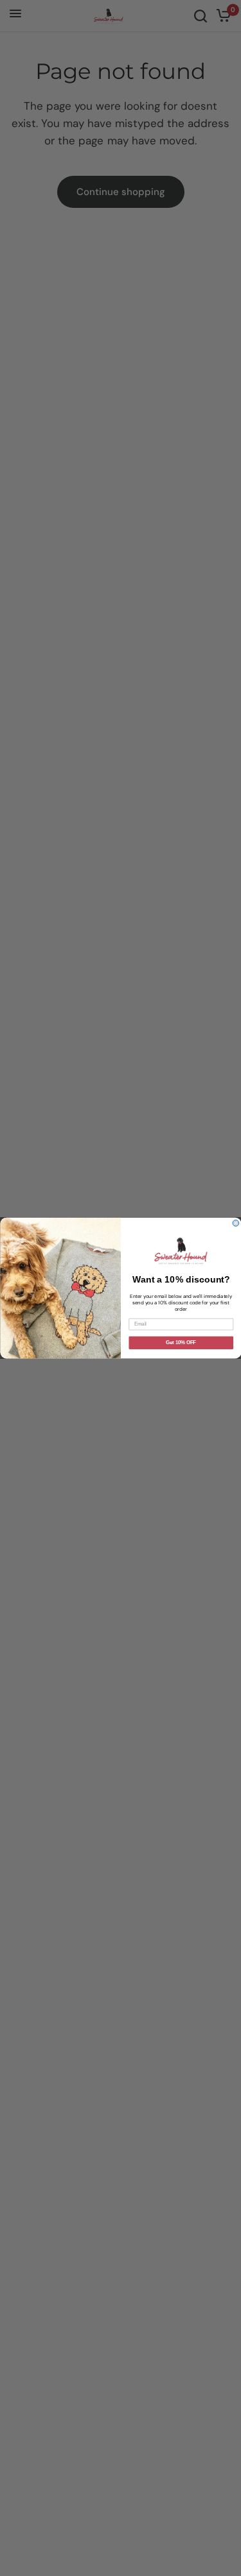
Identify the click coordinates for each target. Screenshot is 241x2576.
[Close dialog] (236, 1223)
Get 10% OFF (181, 1343)
